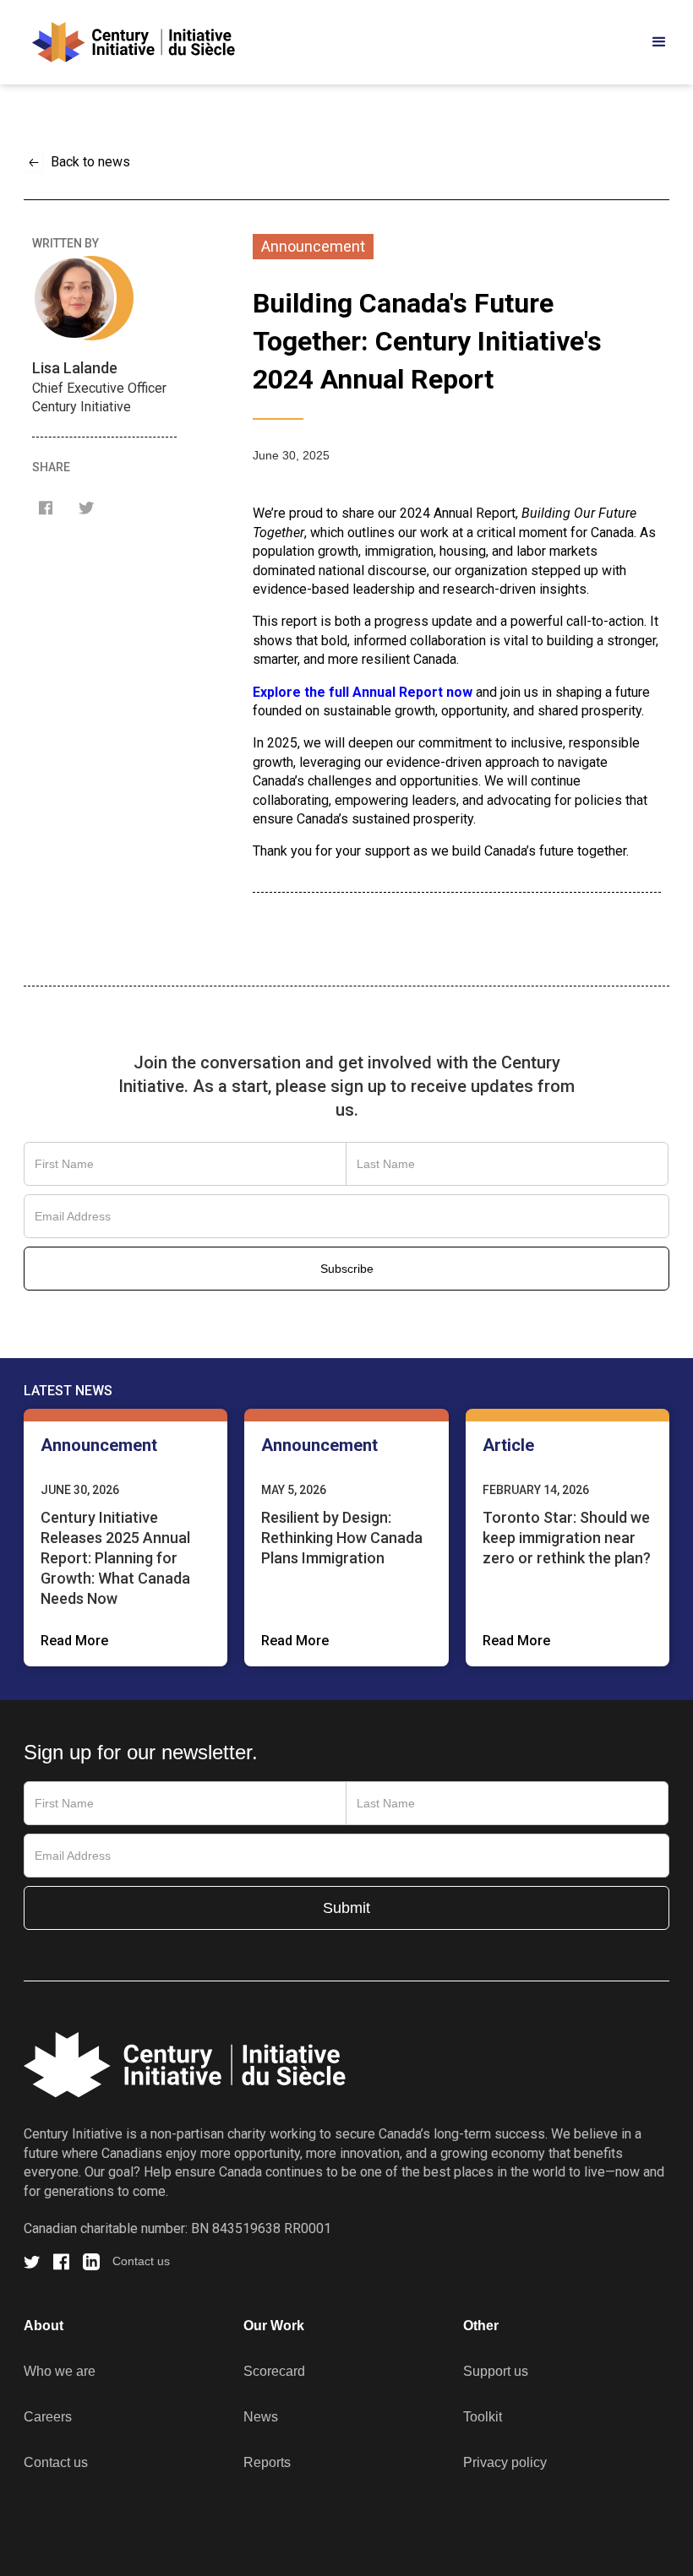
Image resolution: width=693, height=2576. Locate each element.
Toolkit (483, 2417)
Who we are (60, 2371)
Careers (48, 2417)
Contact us (141, 2261)
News (261, 2417)
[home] (129, 42)
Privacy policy (505, 2462)
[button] (659, 42)
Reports (267, 2462)
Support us (496, 2371)
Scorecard (274, 2371)
